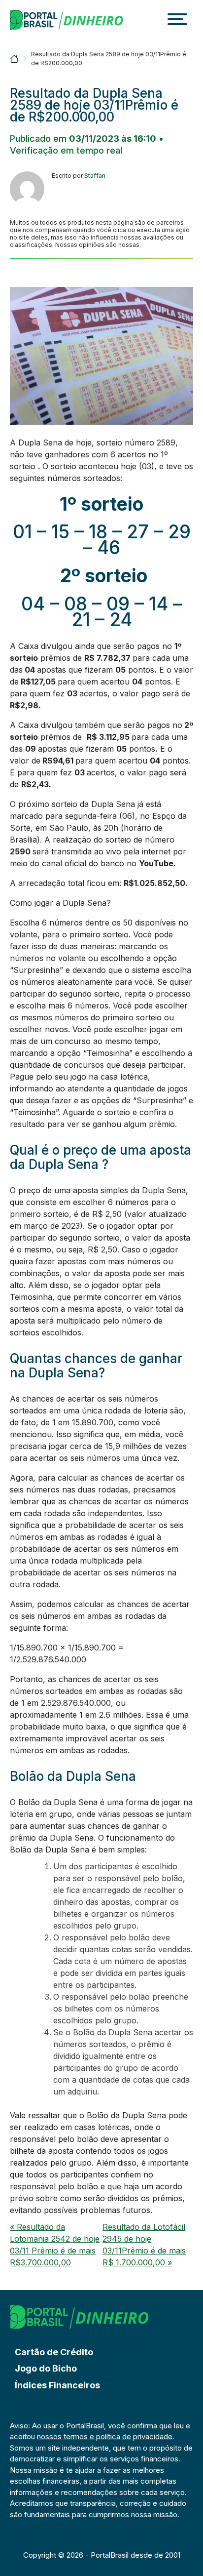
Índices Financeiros (57, 2385)
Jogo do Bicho (46, 2368)
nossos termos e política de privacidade (105, 2436)
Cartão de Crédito (54, 2352)
